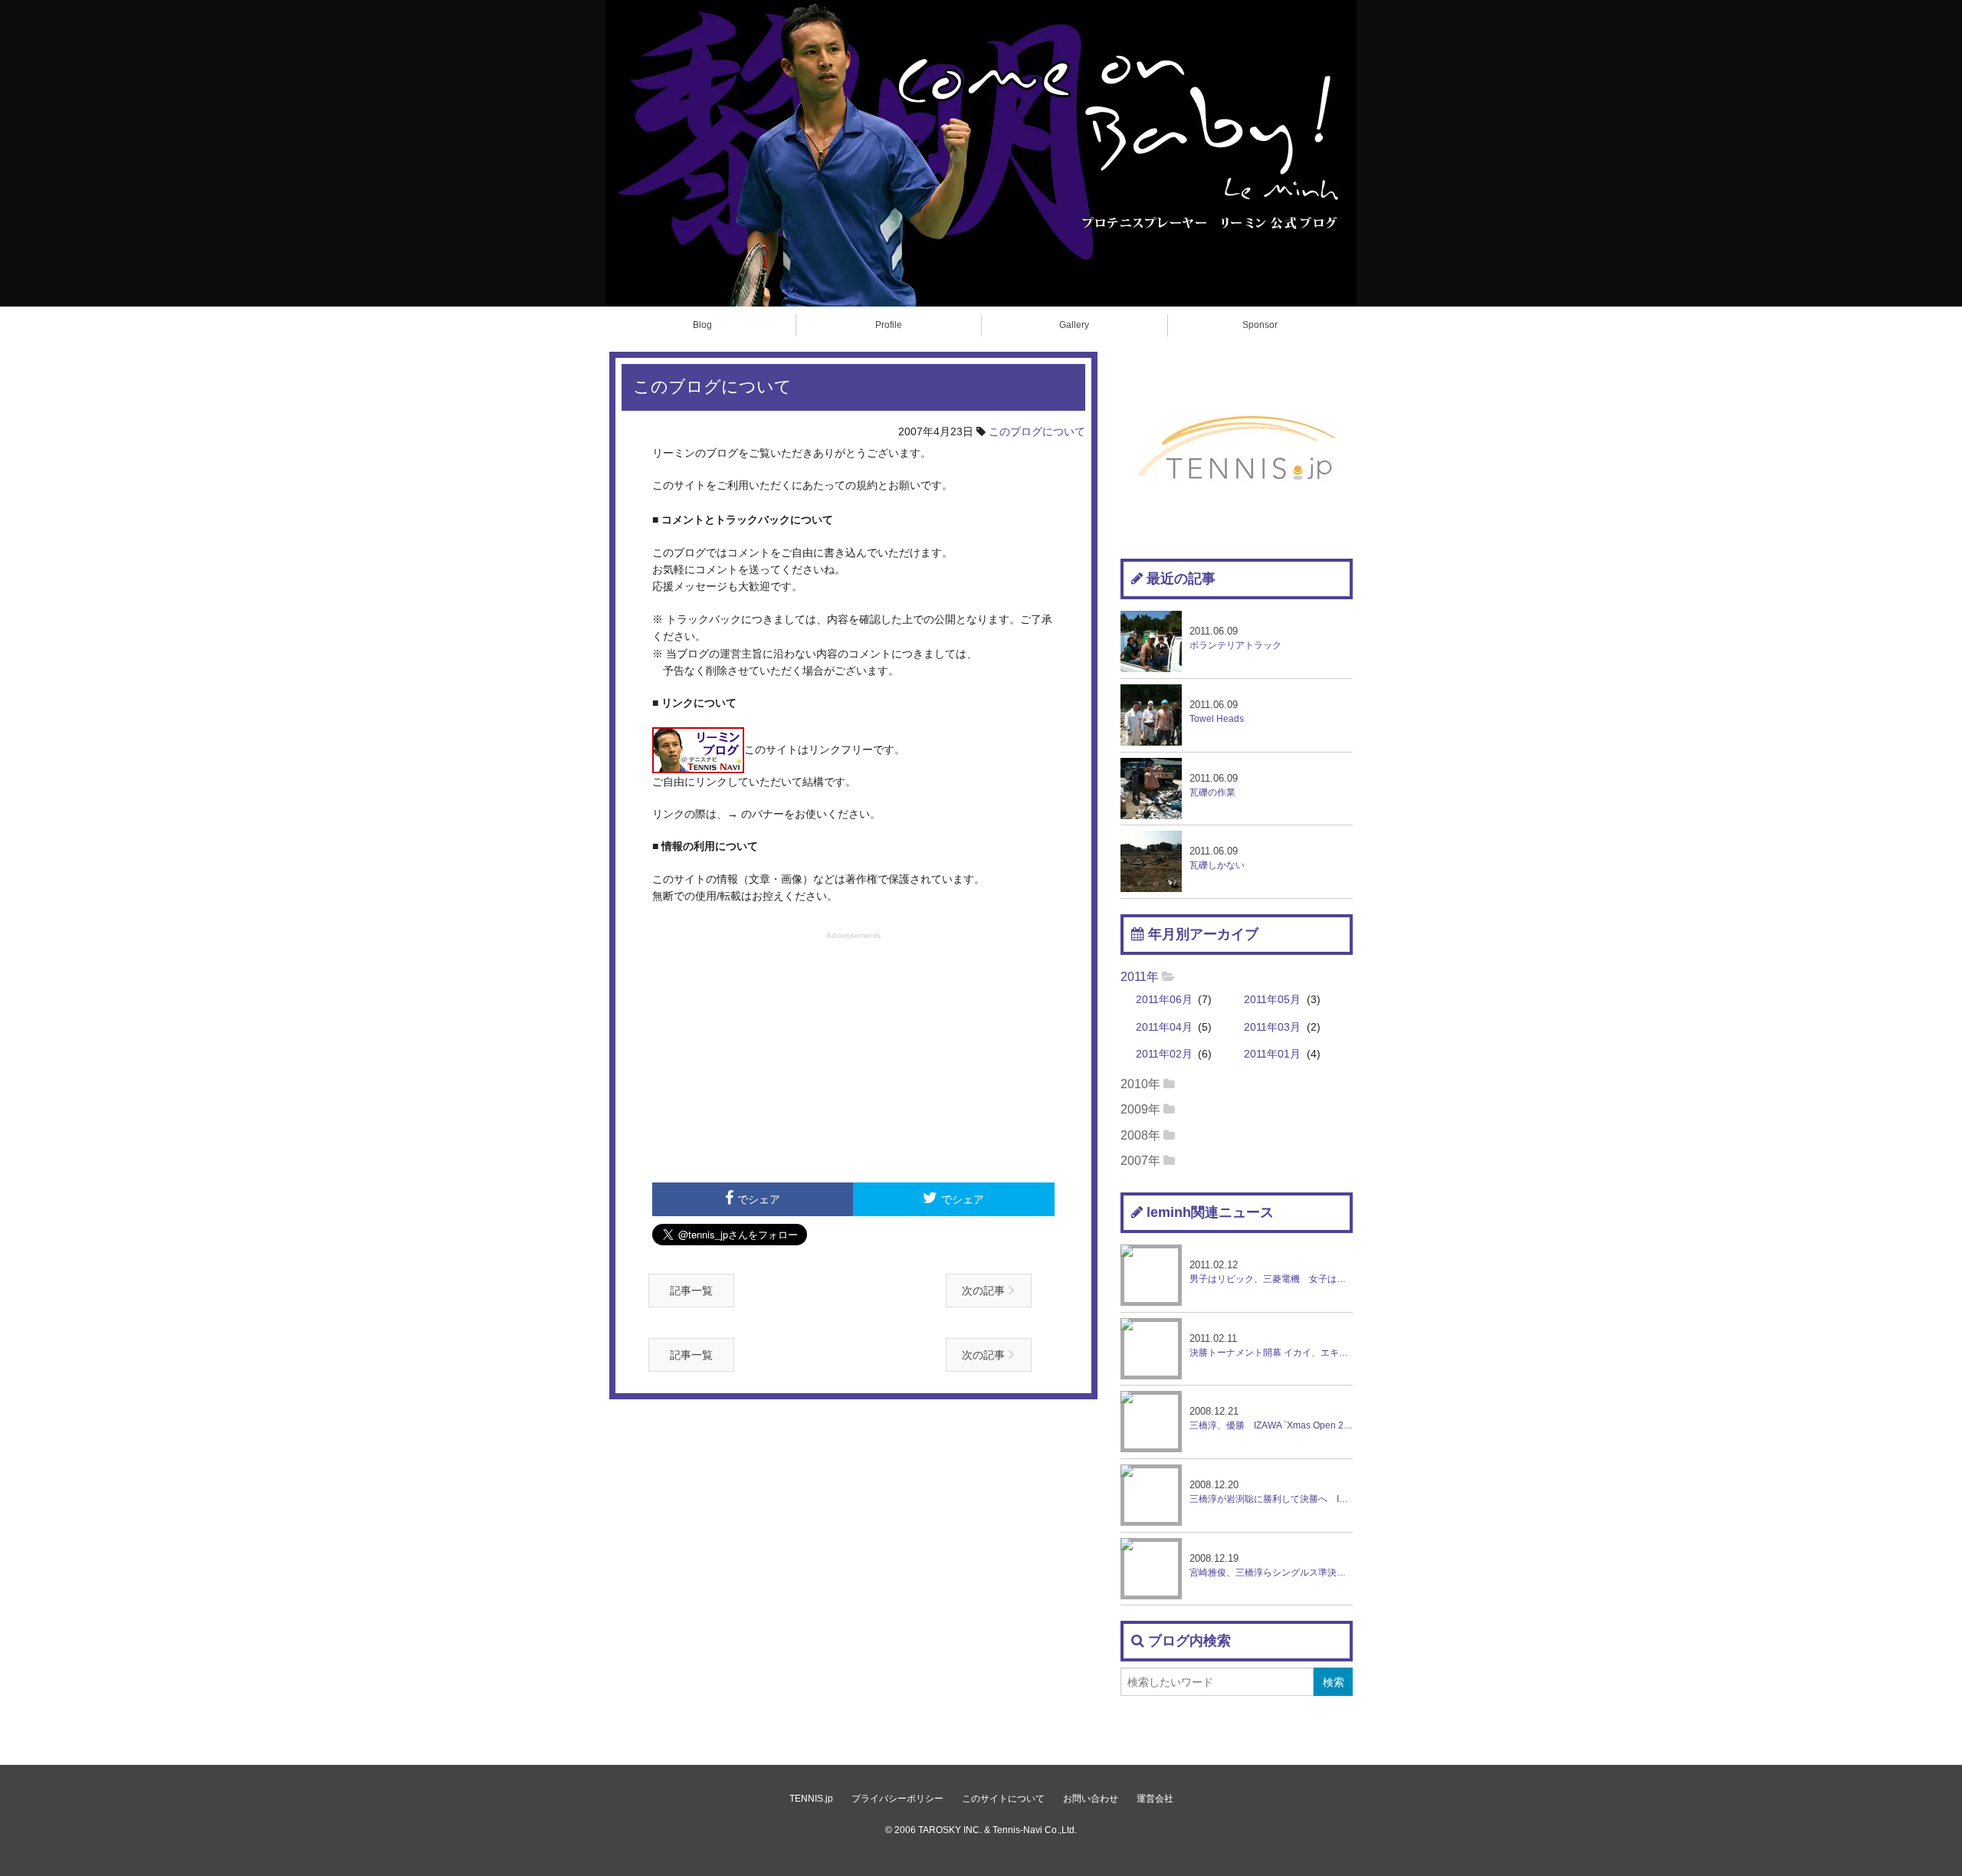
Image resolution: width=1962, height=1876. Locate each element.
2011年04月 (1164, 1027)
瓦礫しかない (1217, 858)
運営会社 (1155, 1799)
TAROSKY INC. (950, 1830)
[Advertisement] (853, 1055)
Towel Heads (1217, 712)
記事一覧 (691, 1291)
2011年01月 (1272, 1054)
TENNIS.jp (811, 1799)
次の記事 (985, 1291)
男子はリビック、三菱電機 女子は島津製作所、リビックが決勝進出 (1271, 1272)
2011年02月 (1164, 1054)
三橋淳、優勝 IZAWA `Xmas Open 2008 (1271, 1418)
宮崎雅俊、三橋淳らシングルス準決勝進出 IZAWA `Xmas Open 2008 (1271, 1565)
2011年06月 (1164, 1000)
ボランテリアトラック (1235, 638)
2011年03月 (1272, 1027)
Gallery (1074, 325)
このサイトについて (1003, 1799)
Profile (889, 325)
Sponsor (1260, 325)
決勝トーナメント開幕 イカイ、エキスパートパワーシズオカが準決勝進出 (1271, 1345)
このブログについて (1037, 431)
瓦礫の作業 (1214, 785)
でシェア (759, 1199)
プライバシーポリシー (897, 1799)
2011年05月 (1272, 1000)
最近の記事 (1181, 579)
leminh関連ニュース (1210, 1212)
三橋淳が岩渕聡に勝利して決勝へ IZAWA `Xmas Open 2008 (1271, 1492)
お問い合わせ (1091, 1799)
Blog (702, 325)
